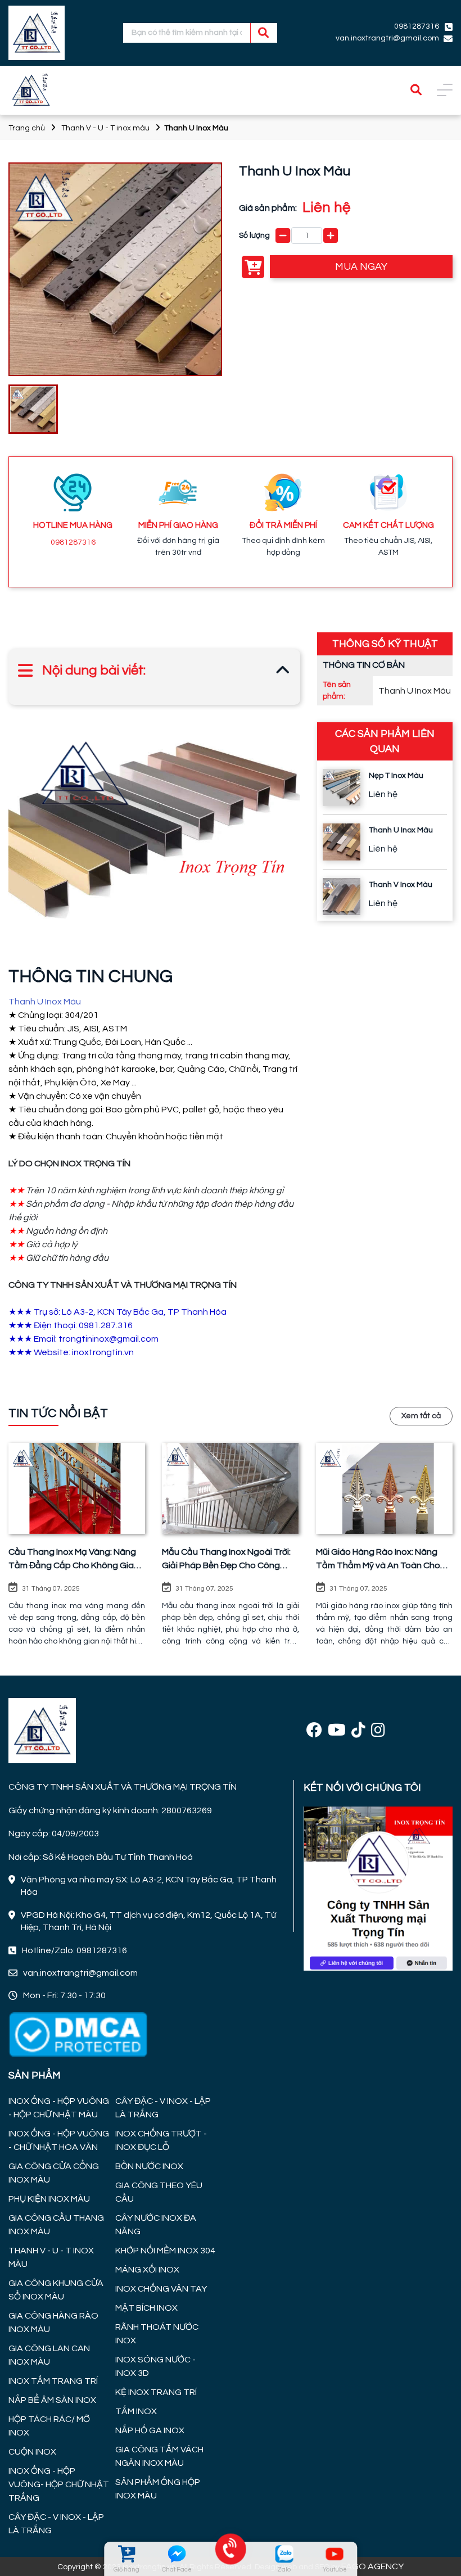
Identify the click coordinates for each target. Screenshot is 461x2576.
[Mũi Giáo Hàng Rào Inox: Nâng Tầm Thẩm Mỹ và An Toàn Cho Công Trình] (384, 1488)
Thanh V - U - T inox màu (105, 128)
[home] (37, 33)
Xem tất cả (421, 1416)
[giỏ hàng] (126, 2554)
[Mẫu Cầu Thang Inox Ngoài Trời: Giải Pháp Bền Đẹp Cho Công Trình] (230, 1488)
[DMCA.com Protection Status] (78, 2034)
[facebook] (314, 1731)
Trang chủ (27, 128)
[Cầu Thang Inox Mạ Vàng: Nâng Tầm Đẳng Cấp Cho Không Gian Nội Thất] (77, 1488)
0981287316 (73, 542)
